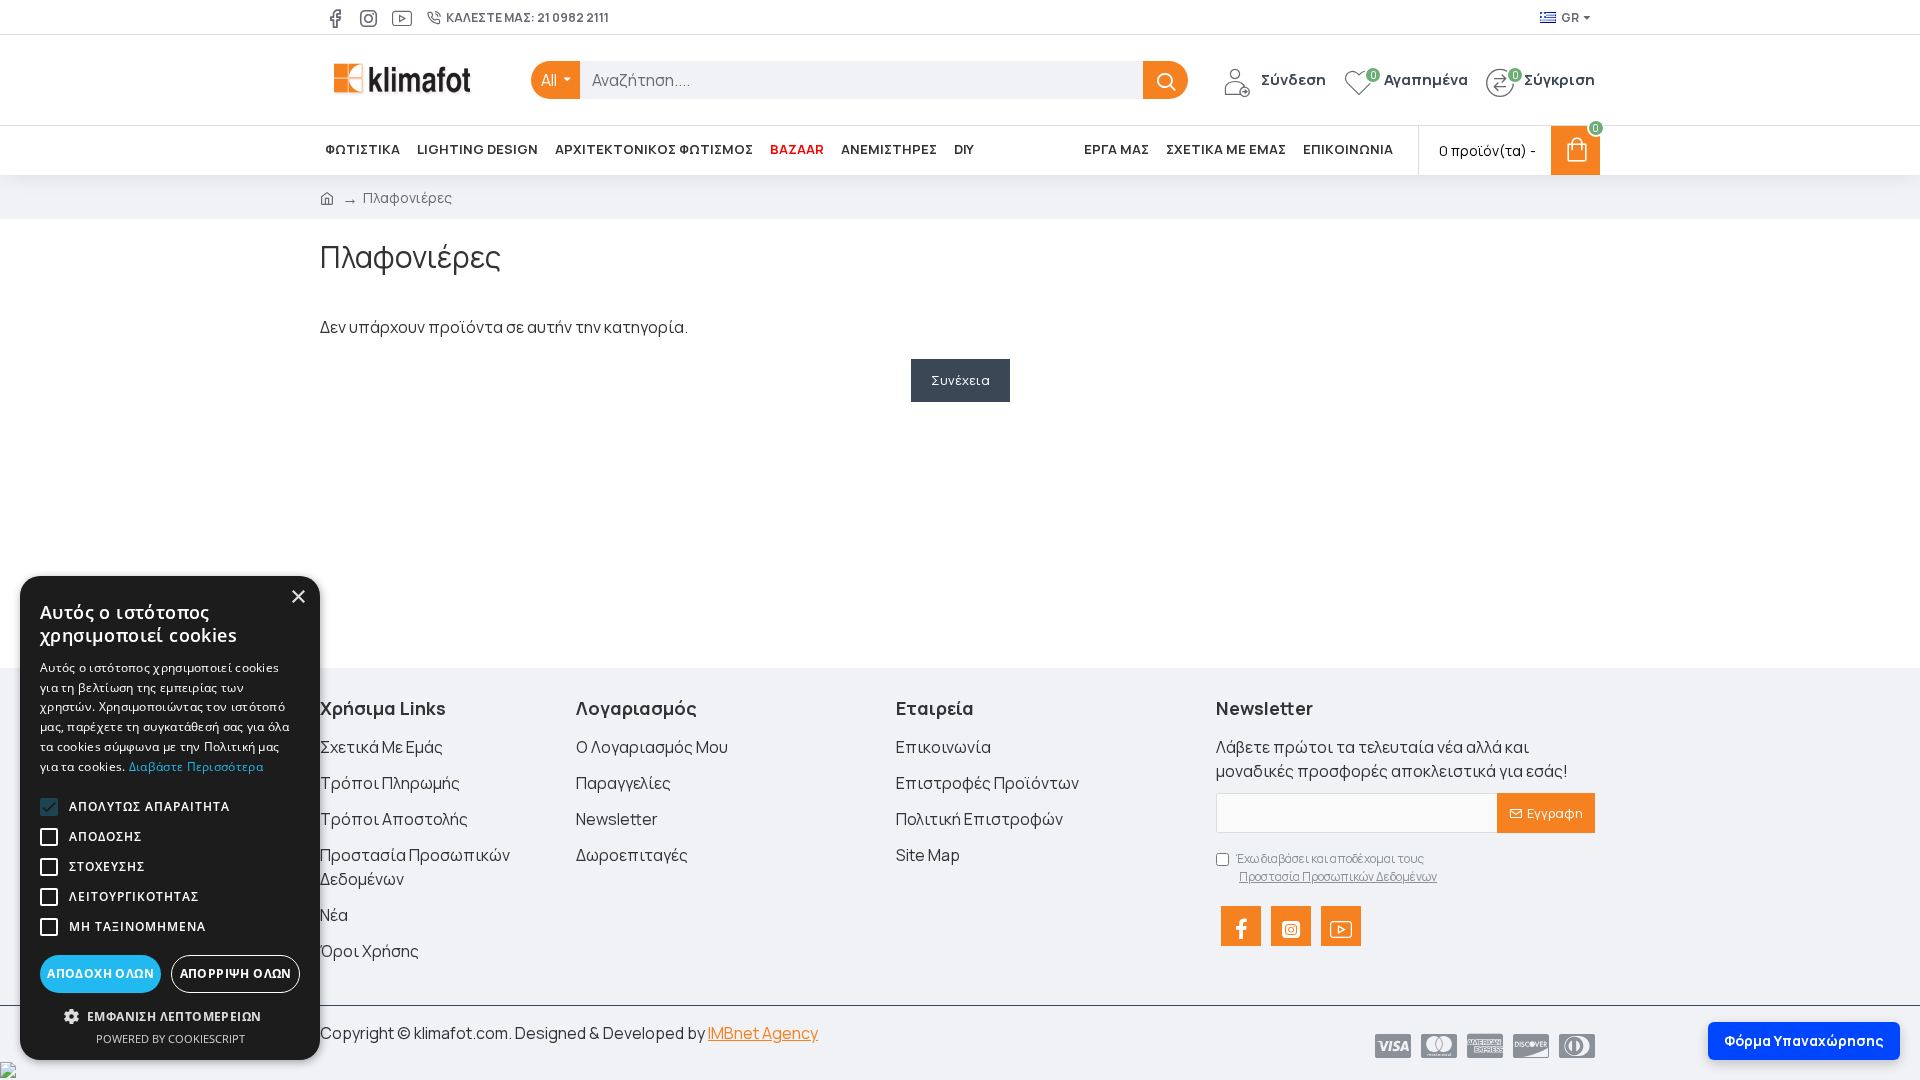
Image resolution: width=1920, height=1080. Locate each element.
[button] (49, 807)
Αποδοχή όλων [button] (100, 973)
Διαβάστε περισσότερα (196, 766)
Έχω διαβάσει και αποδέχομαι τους (1336, 867)
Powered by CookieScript (170, 1038)
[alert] (170, 818)
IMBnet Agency (763, 1033)
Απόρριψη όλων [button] (236, 973)
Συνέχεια (960, 380)
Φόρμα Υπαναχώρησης (1804, 1040)
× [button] (297, 597)
